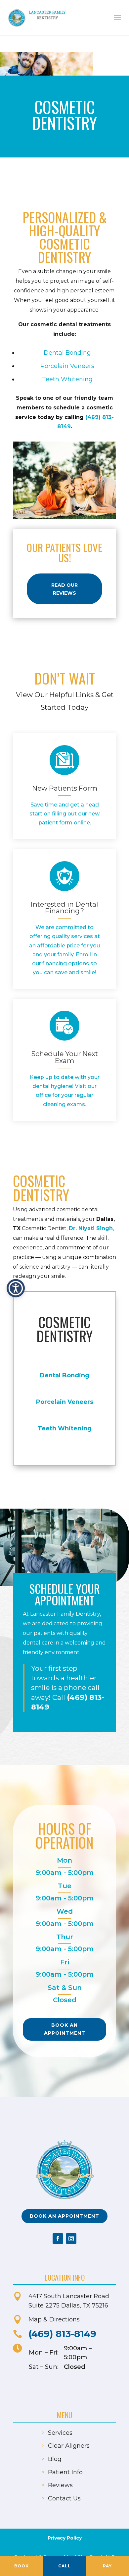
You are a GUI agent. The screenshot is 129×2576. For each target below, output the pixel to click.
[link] (64, 760)
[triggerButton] (16, 1288)
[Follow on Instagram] (71, 2239)
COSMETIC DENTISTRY (64, 1329)
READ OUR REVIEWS (64, 589)
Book (21, 2566)
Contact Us (64, 2498)
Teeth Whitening (67, 379)
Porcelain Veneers (67, 366)
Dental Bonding (67, 353)
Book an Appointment (65, 2029)
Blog (55, 2459)
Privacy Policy (65, 2538)
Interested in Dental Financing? (64, 908)
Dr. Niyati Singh (91, 1228)
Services (60, 2433)
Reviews (60, 2485)
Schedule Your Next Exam (65, 1057)
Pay (107, 2566)
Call (64, 2566)
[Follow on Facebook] (58, 2239)
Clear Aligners (69, 2446)
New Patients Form (65, 788)
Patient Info (65, 2472)
